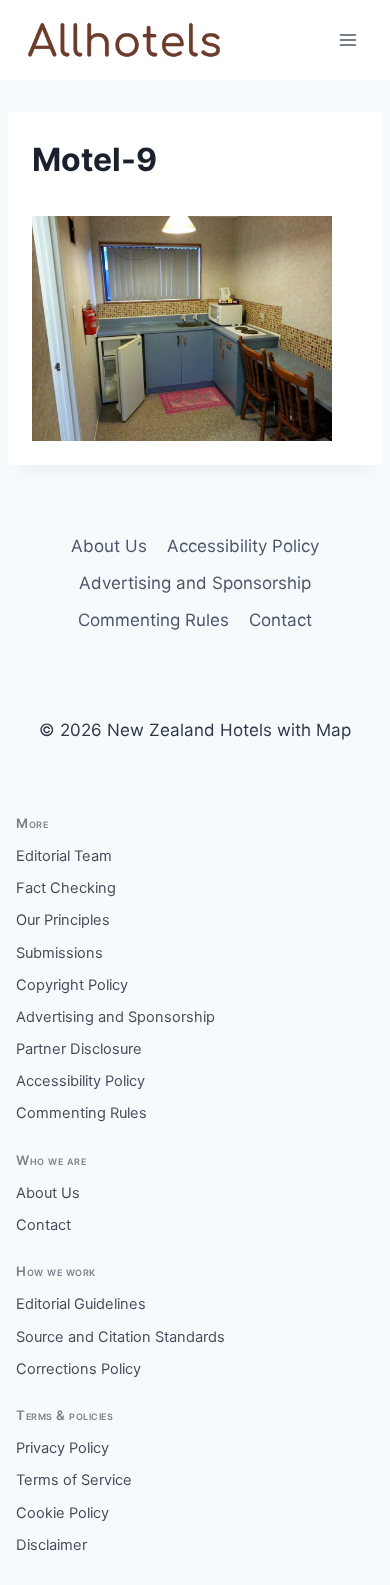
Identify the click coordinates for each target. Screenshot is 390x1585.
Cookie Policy (62, 1513)
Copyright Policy (72, 985)
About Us (109, 546)
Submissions (59, 953)
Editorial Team (64, 856)
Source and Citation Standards (120, 1337)
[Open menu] (347, 39)
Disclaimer (51, 1545)
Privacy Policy (62, 1448)
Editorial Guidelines (81, 1304)
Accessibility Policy (243, 546)
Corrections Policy (78, 1369)
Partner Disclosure (79, 1049)
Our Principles (63, 920)
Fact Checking (66, 888)
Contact (280, 620)
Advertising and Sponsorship (195, 583)
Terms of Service (74, 1480)
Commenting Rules (153, 620)
